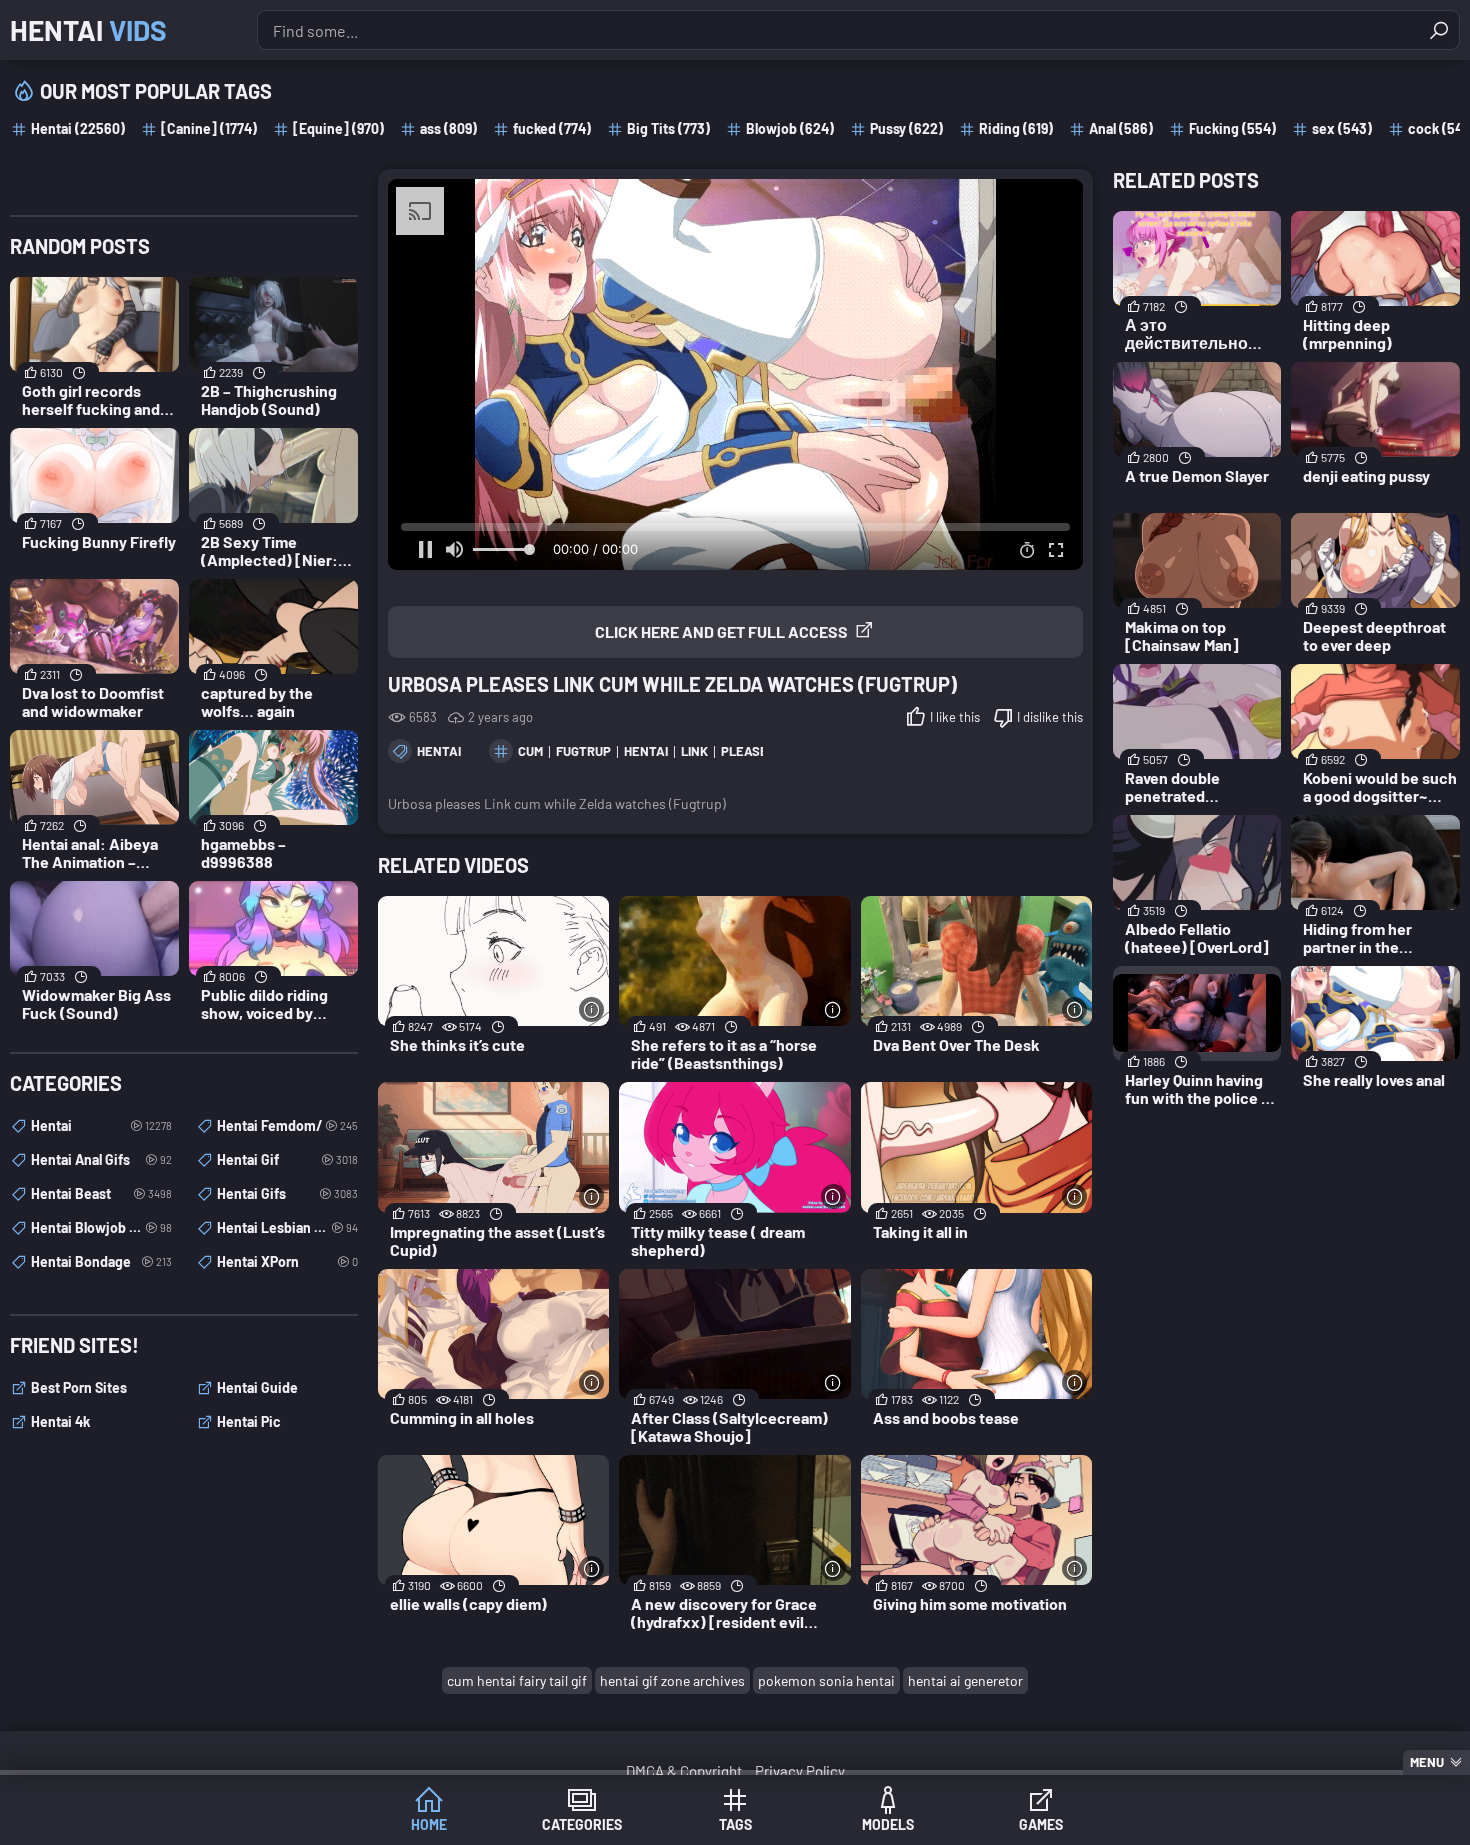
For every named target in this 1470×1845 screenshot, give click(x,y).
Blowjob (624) (790, 128)
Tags (735, 1824)
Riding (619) (1016, 128)
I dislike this (1050, 717)
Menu (1427, 1762)
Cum (530, 751)
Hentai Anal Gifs (101, 1159)
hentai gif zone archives (672, 1680)
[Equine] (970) (338, 128)
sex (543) (1342, 128)
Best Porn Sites (79, 1387)
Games (1041, 1824)
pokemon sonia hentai (826, 1680)
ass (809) (448, 128)
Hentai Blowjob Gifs (101, 1227)
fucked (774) (552, 128)
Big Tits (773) (668, 128)
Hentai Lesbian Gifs (287, 1227)
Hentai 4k (60, 1421)
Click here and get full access (721, 631)
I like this (955, 717)
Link (694, 751)
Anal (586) (1121, 128)
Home (429, 1824)
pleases (748, 751)
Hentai (88, 30)
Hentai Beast (101, 1193)
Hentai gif (287, 1159)
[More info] (591, 1009)
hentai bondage (101, 1261)
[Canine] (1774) (209, 128)
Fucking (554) (1232, 128)
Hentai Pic (249, 1421)
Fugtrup (583, 751)
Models (888, 1824)
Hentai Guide (257, 1387)
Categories (582, 1824)
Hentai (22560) (78, 128)
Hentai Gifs (287, 1193)
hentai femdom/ (287, 1125)
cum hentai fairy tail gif (517, 1680)
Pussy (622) (906, 128)
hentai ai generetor (965, 1680)
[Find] (1439, 30)
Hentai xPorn (287, 1261)
